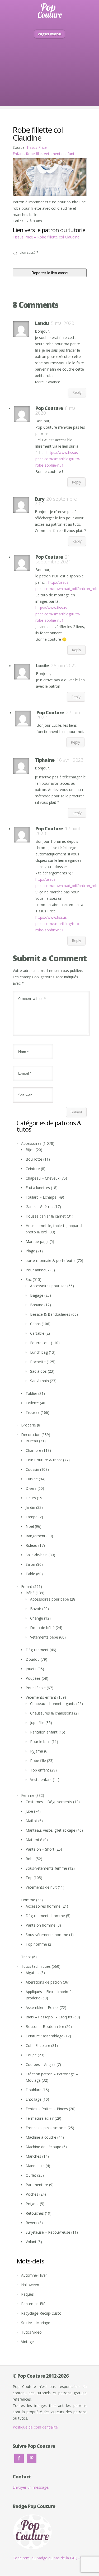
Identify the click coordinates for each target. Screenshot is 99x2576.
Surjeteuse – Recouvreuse (48, 2232)
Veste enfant (41, 1780)
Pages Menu (49, 34)
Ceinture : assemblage (44, 2036)
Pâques (27, 2294)
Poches (32, 2194)
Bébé (30, 1593)
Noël (30, 1526)
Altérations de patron (44, 1982)
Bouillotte (34, 1159)
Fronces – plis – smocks (46, 2128)
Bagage (37, 1295)
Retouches (35, 2213)
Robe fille (34, 154)
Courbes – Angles (41, 2064)
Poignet (32, 2204)
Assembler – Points (42, 2007)
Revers (31, 2223)
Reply (77, 392)
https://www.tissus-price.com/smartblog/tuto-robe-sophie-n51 (58, 459)
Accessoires (31, 1143)
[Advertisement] (49, 80)
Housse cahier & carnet (46, 1216)
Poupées (33, 1678)
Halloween (30, 2285)
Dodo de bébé (42, 1628)
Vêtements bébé (44, 1637)
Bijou (30, 1150)
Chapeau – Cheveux (43, 1178)
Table (30, 1574)
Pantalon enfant (44, 1732)
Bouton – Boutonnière (45, 2026)
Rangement (36, 1536)
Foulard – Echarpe (41, 1197)
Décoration (31, 1435)
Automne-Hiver (34, 2275)
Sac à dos (38, 1371)
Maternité (34, 1840)
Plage (30, 1251)
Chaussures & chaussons (52, 1713)
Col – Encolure (38, 2045)
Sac (29, 1279)
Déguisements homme (45, 1916)
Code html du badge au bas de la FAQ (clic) (49, 2558)
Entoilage (34, 2099)
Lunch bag (39, 1352)
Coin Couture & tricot (44, 1460)
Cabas (35, 1324)
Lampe (32, 1517)
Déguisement (37, 1650)
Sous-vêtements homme (47, 1935)
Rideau (31, 1545)
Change (37, 1618)
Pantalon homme (41, 1925)
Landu (42, 323)
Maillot (31, 1821)
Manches (33, 2156)
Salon (30, 1564)
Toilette (32, 1403)
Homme (28, 1900)
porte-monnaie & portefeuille (51, 1260)
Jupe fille (37, 1723)
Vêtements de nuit (41, 1887)
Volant (31, 2242)
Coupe (31, 2055)
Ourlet (31, 2175)
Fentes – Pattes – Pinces (47, 2109)
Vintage (27, 2342)
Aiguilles (32, 1973)
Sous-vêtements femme (46, 1868)
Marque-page (37, 1241)
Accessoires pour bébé (49, 1599)
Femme (28, 1795)
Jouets (31, 1669)
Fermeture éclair (40, 2118)
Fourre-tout (40, 1343)
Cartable (37, 1333)
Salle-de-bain (37, 1555)
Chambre (33, 1450)
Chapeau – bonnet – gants (53, 1704)
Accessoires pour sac (48, 1286)
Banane (37, 1305)
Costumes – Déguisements (49, 1802)
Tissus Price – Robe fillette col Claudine (46, 237)
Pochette (38, 1362)
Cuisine (32, 1479)
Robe (30, 1859)
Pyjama (37, 1751)
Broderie (29, 1425)
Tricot (26, 1957)
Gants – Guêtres (39, 1207)
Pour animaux (37, 1270)
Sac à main (39, 1381)
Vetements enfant (59, 154)
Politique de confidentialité (35, 2427)
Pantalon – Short (40, 1849)
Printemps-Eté (33, 2304)
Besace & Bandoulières (50, 1314)
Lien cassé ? (29, 253)
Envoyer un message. (31, 2487)
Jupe (29, 1811)
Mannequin (35, 2166)
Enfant (18, 154)
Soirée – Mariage (36, 2323)
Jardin (30, 1507)
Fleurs (31, 1498)
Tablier (31, 1393)
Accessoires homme (43, 1906)
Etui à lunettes (38, 1188)
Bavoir (36, 1609)
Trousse (33, 1412)
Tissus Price (37, 147)
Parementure (37, 2185)
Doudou (33, 1659)
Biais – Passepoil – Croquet (49, 2017)
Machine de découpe (43, 2147)
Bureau (32, 1441)
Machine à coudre (41, 2137)
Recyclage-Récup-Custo (41, 2313)
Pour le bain (40, 1742)
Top (29, 1878)
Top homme (36, 1944)
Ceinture (33, 1169)
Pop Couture (49, 408)
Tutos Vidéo (31, 2332)
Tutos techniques (36, 1966)
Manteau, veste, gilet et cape (50, 1830)
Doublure (34, 2090)
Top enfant (40, 1770)
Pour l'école (36, 1688)
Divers (31, 1488)
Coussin (32, 1469)
